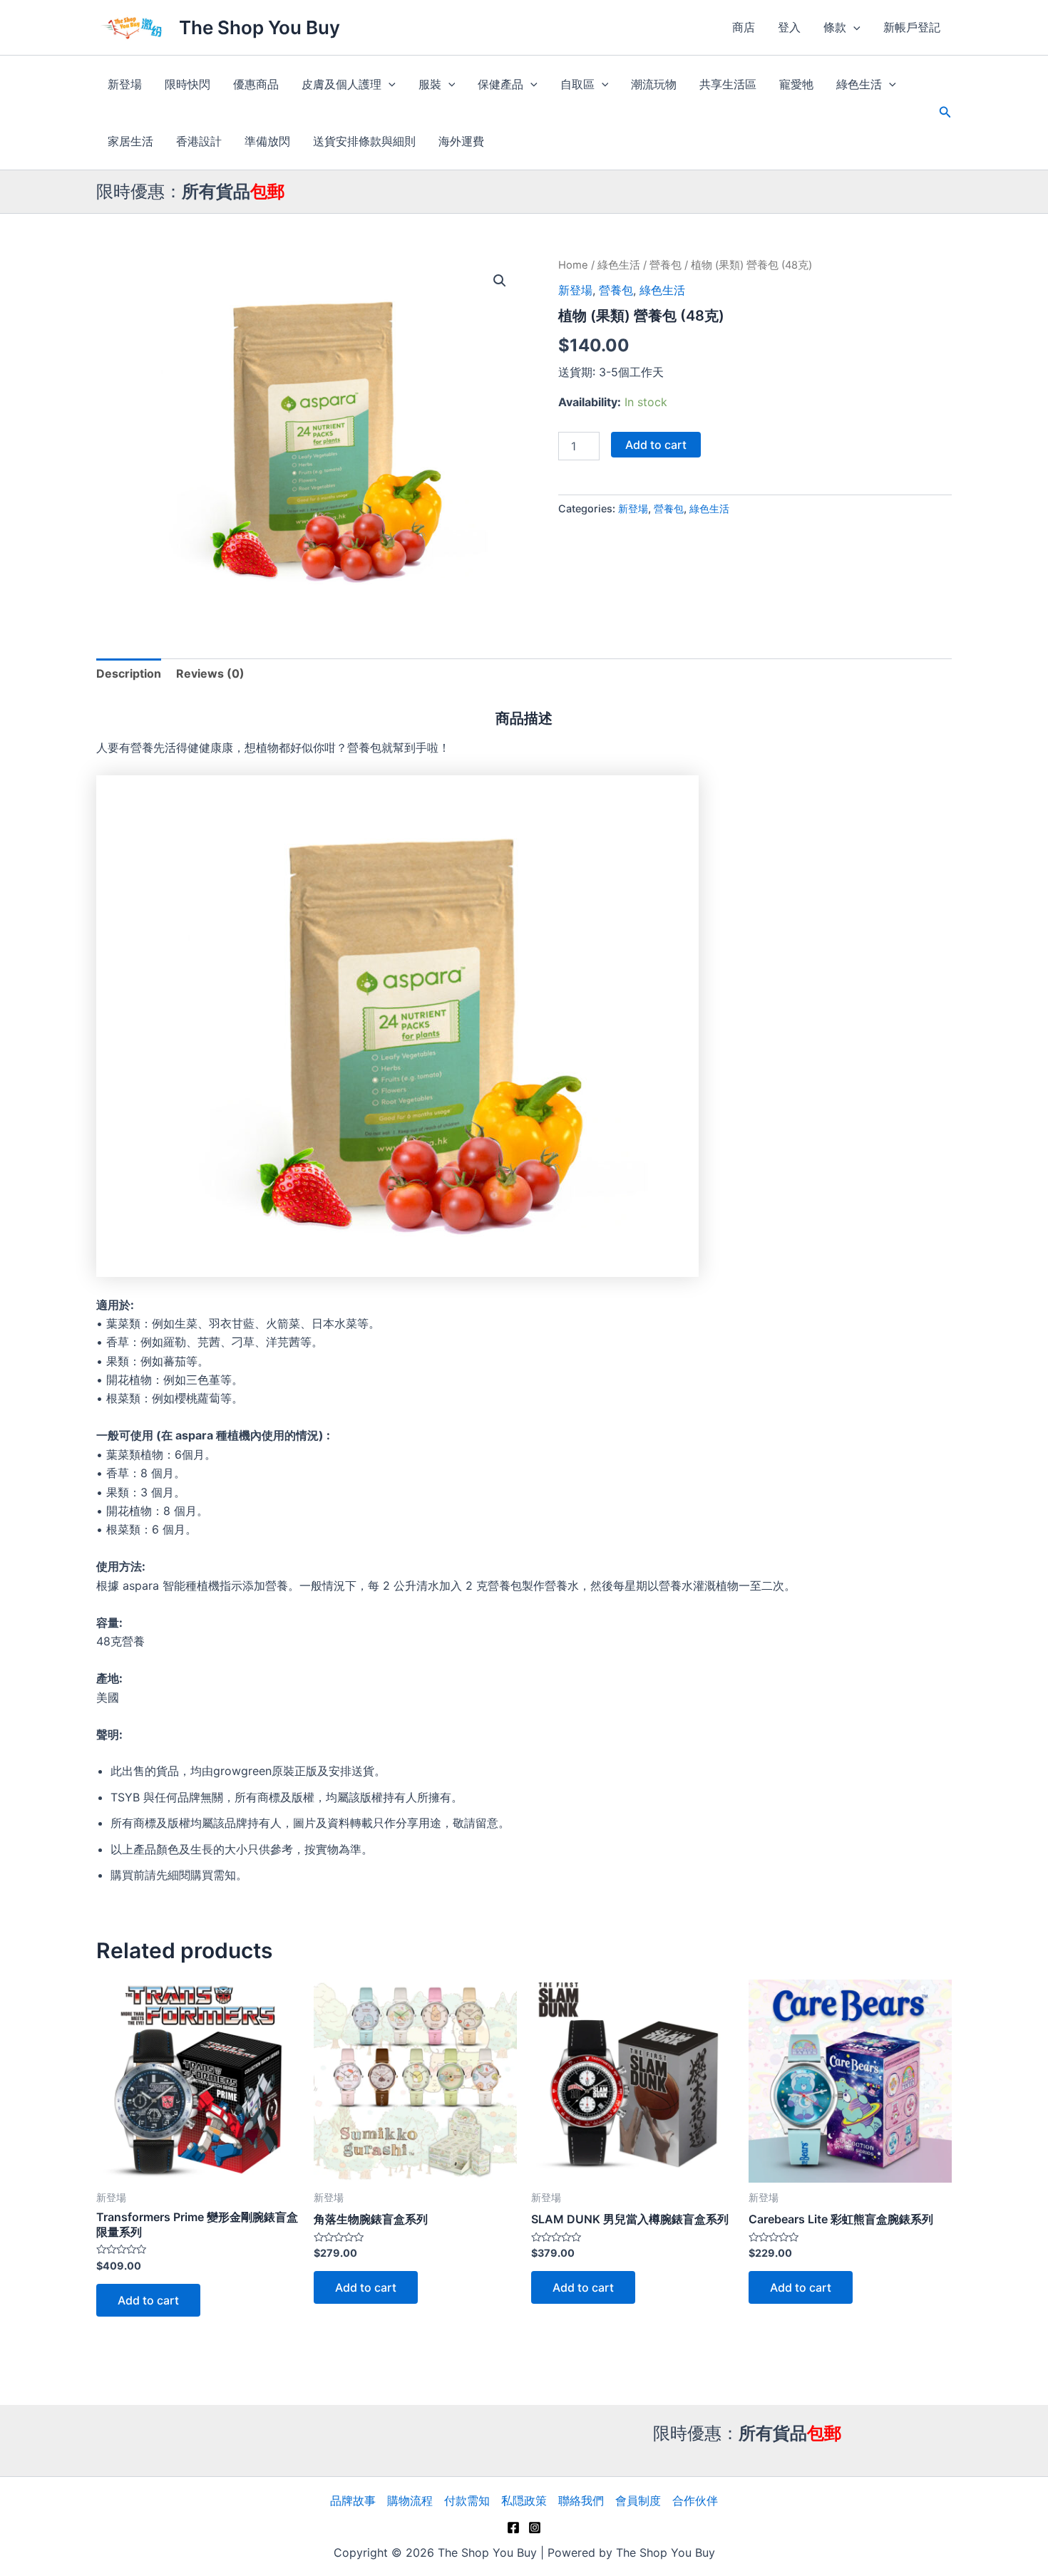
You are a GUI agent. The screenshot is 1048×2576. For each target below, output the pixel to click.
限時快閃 (187, 84)
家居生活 (130, 141)
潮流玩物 (654, 84)
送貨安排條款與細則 (364, 141)
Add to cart (656, 445)
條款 (835, 27)
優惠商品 (256, 84)
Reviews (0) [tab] (210, 673)
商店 (744, 27)
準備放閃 (267, 141)
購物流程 (410, 2500)
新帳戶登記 (912, 27)
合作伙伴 (695, 2500)
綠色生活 (859, 84)
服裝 (430, 84)
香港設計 (199, 141)
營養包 (666, 265)
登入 (789, 27)
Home (573, 265)
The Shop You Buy (260, 27)
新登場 (125, 84)
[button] (500, 281)
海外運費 (461, 141)
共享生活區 (728, 84)
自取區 (577, 84)
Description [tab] (129, 673)
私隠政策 (524, 2500)
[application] (853, 27)
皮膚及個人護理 (341, 84)
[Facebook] (513, 2528)
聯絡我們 (581, 2500)
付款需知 (467, 2500)
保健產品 (500, 84)
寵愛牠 (796, 84)
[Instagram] (535, 2528)
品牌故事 (353, 2500)
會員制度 (638, 2500)
